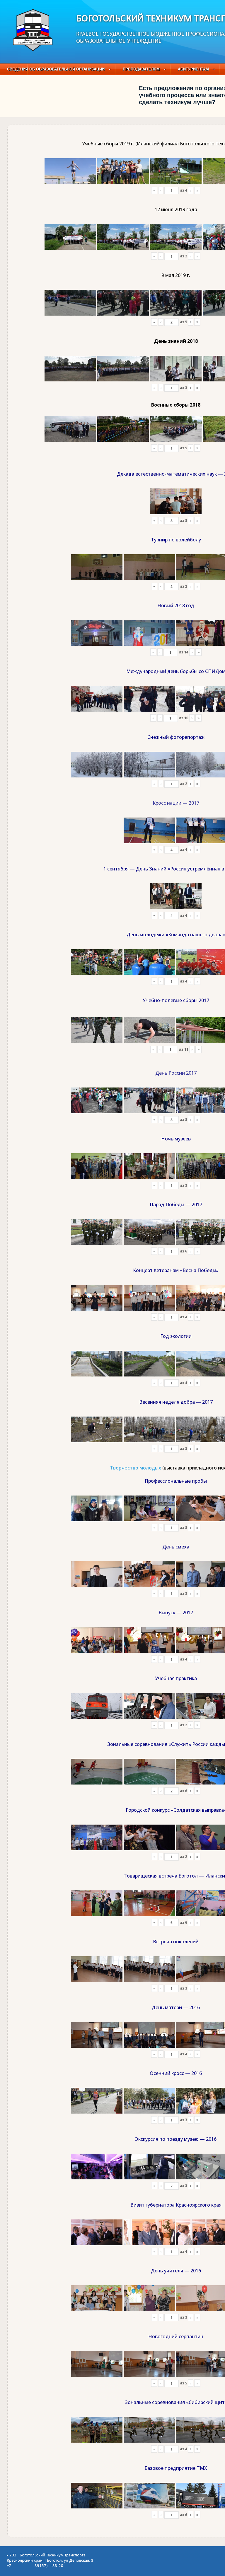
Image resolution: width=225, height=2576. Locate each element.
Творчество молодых (135, 1468)
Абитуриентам (193, 69)
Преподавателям (141, 69)
